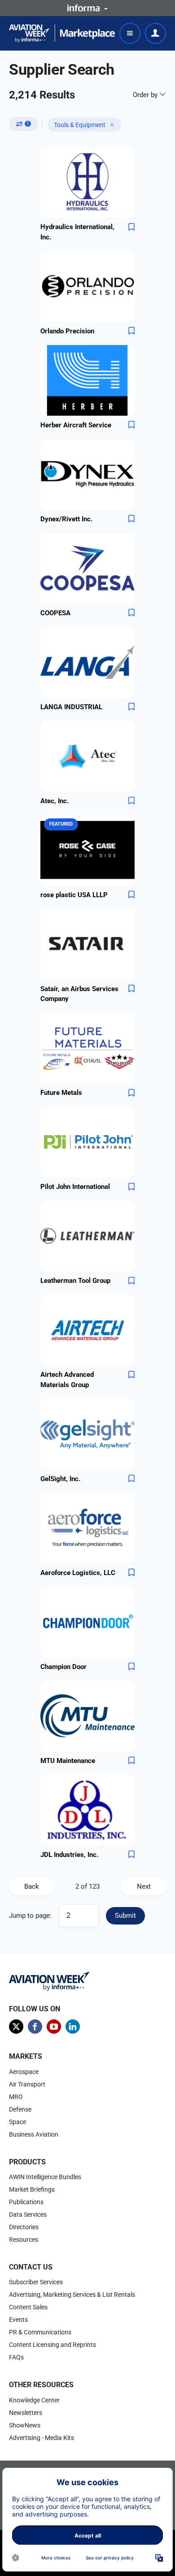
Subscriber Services (36, 2282)
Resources (24, 2240)
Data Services (28, 2214)
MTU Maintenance (68, 1761)
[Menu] (130, 33)
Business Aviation (34, 2134)
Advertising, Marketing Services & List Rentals (72, 2295)
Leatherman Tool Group (75, 1281)
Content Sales (28, 2307)
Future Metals (61, 1093)
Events (18, 2320)
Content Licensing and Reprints (52, 2345)
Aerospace (24, 2072)
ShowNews (25, 2425)
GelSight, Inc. (60, 1479)
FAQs (16, 2357)
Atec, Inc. (55, 801)
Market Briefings (32, 2189)
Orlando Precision (67, 331)
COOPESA (55, 613)
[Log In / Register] (155, 33)
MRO (16, 2097)
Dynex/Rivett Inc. (66, 519)
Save (131, 227)
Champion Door (63, 1667)
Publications (26, 2202)
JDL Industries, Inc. (69, 1855)
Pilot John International (75, 1187)
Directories (24, 2227)
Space (17, 2122)
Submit (125, 1916)
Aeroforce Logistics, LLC (78, 1573)
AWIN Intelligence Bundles (45, 2177)
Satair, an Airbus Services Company (79, 994)
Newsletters (26, 2413)
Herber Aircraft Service (76, 425)
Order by (146, 95)
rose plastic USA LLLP (74, 895)
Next (144, 1886)
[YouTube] (54, 2027)
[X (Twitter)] (16, 2027)
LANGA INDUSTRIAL (71, 707)
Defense (20, 2109)
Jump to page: (30, 1916)
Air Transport (27, 2084)
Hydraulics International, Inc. (77, 232)
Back (32, 1886)
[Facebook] (35, 2027)
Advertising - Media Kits (42, 2438)
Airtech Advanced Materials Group (67, 1380)
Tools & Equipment (80, 125)
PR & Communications (40, 2332)
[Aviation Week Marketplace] (62, 33)
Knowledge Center (34, 2400)
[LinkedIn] (73, 2027)
